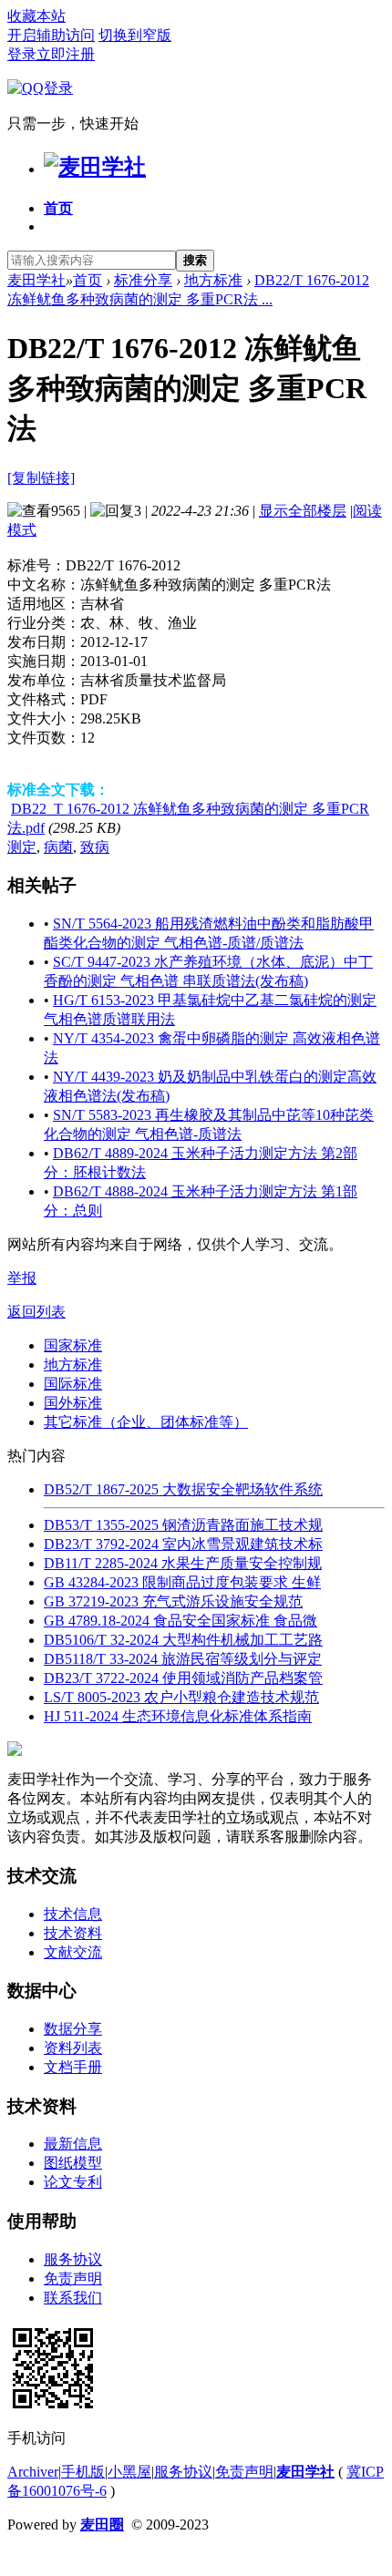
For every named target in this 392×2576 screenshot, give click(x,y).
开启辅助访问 (51, 35)
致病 (95, 847)
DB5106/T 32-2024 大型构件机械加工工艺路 (183, 1640)
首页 (58, 208)
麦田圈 (102, 2525)
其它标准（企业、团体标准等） (146, 1422)
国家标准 (73, 1345)
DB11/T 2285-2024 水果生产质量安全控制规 (183, 1563)
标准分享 (143, 280)
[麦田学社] (95, 167)
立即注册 (66, 54)
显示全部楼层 (303, 511)
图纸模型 (73, 2163)
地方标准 (213, 280)
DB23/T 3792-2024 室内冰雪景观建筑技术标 (183, 1544)
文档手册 (73, 2067)
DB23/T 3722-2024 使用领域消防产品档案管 (183, 1678)
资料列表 (73, 2048)
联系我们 (73, 2298)
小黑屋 (129, 2472)
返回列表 (36, 1312)
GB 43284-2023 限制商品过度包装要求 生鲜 (182, 1582)
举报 (22, 1278)
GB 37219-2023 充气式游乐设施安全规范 (173, 1601)
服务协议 (73, 2259)
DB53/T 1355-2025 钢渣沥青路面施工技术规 (183, 1525)
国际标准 (73, 1384)
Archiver (33, 2472)
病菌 (58, 847)
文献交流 (73, 1952)
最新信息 (73, 2144)
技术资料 (73, 1933)
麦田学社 (36, 280)
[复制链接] (41, 478)
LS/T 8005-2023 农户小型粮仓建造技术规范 (181, 1697)
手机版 (83, 2472)
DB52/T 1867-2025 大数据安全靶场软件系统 (183, 1489)
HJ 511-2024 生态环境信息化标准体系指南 (178, 1716)
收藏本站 (36, 16)
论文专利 (73, 2182)
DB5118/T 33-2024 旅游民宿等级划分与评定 (183, 1659)
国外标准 (73, 1403)
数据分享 (73, 2029)
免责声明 (73, 2278)
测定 (22, 847)
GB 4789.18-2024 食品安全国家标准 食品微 (181, 1621)
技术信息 (73, 1914)
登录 (22, 54)
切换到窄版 (135, 35)
